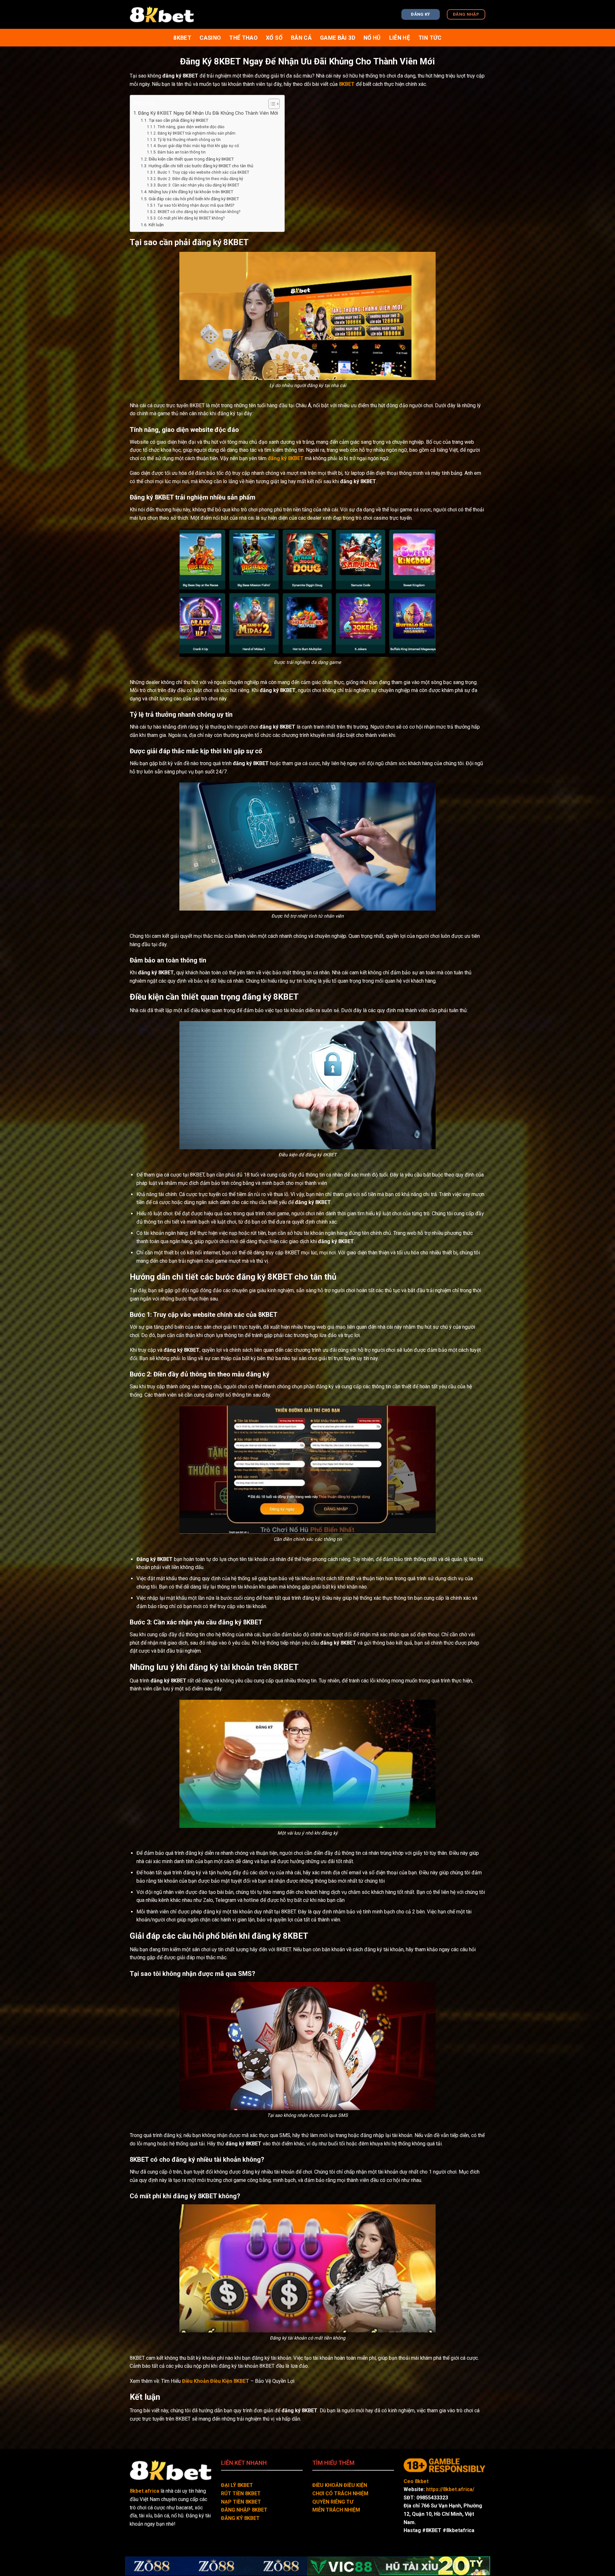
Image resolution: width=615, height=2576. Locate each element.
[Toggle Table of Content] (271, 104)
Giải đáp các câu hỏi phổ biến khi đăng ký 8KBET (194, 199)
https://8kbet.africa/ (450, 2489)
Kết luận (156, 225)
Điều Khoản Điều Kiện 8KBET (216, 2381)
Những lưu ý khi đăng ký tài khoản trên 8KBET (191, 192)
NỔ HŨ (372, 38)
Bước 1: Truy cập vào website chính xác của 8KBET (203, 172)
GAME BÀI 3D (338, 38)
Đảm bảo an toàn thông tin (181, 152)
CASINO (210, 38)
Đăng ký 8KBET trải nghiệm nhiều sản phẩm (196, 133)
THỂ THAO (243, 38)
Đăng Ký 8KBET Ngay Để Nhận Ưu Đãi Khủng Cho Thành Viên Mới (208, 113)
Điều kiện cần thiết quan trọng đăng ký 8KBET (191, 159)
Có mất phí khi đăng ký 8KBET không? (191, 218)
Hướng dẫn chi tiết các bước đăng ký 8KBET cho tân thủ (201, 166)
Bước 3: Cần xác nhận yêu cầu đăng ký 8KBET (198, 185)
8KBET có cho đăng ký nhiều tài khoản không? (199, 212)
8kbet (182, 38)
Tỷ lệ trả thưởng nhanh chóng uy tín (189, 140)
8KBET (347, 84)
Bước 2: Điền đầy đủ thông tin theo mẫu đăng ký (200, 179)
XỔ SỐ (274, 38)
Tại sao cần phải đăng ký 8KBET (178, 120)
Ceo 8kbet (416, 2481)
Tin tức (430, 38)
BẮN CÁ (301, 38)
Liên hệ (400, 38)
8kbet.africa (144, 2491)
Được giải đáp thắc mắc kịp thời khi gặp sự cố (198, 146)
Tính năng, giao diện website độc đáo (191, 127)
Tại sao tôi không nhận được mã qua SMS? (196, 205)
